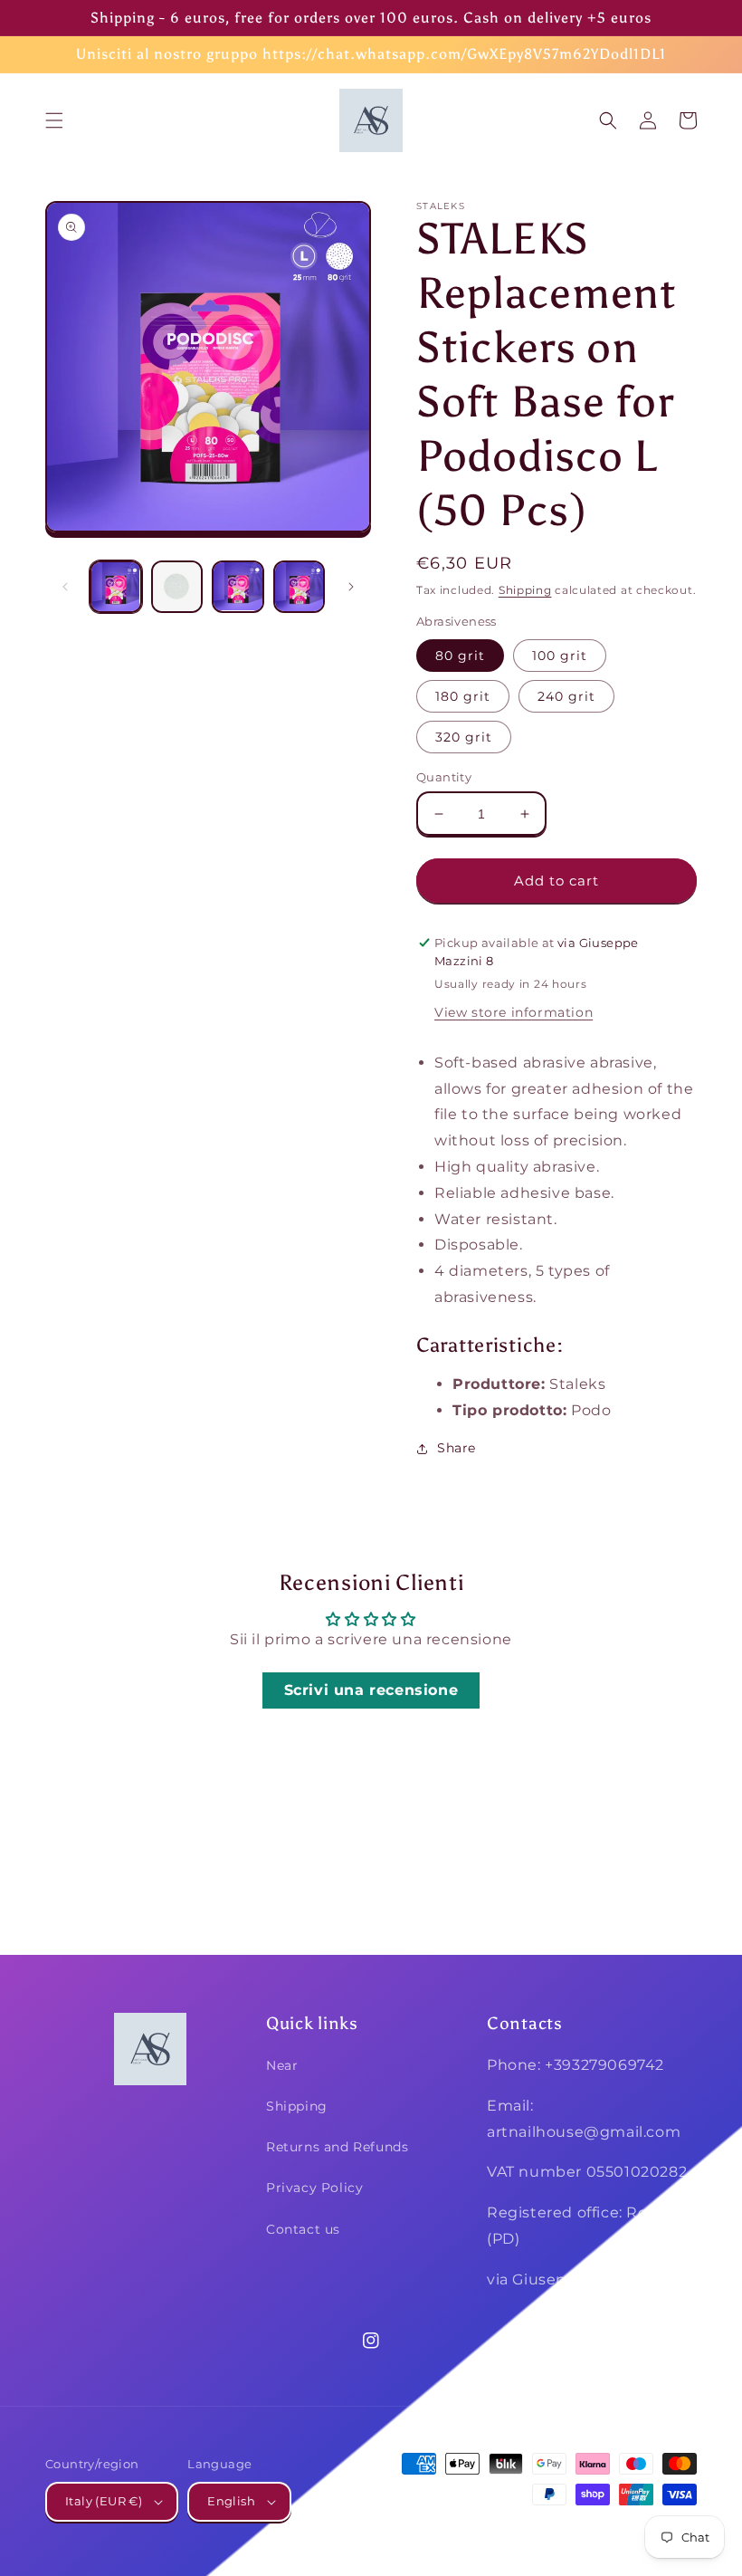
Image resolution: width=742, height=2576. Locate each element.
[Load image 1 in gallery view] (116, 587)
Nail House (564, 2528)
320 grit (464, 737)
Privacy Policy (314, 2188)
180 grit (463, 696)
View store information (514, 1012)
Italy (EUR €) (104, 2501)
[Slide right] (351, 587)
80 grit (460, 656)
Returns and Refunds (337, 2147)
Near (282, 2065)
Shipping (525, 590)
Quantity (444, 777)
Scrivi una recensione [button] (371, 1690)
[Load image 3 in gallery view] (238, 587)
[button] (54, 120)
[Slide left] (65, 587)
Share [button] (457, 1448)
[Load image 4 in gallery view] (300, 587)
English (231, 2501)
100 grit (560, 656)
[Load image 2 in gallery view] (177, 587)
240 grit (566, 696)
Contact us (303, 2229)
